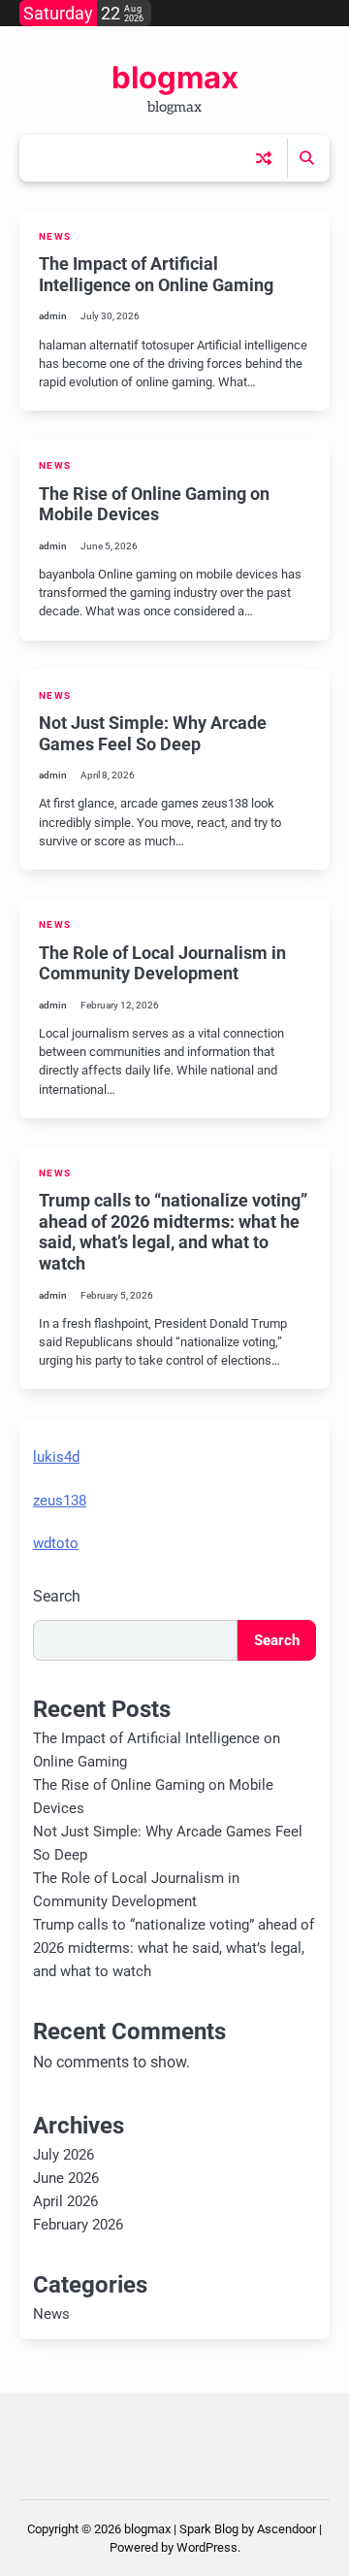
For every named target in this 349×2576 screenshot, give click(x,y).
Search (57, 1596)
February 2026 (78, 2225)
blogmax (175, 78)
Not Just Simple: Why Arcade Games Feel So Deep (153, 733)
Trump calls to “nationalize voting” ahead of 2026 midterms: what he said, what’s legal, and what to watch (173, 1232)
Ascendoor (286, 2529)
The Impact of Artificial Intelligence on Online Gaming (156, 274)
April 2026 (65, 2201)
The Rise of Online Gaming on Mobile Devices (154, 504)
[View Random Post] (264, 158)
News (55, 236)
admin (53, 316)
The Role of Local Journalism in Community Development (162, 963)
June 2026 (66, 2178)
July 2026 (63, 2155)
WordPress (207, 2547)
